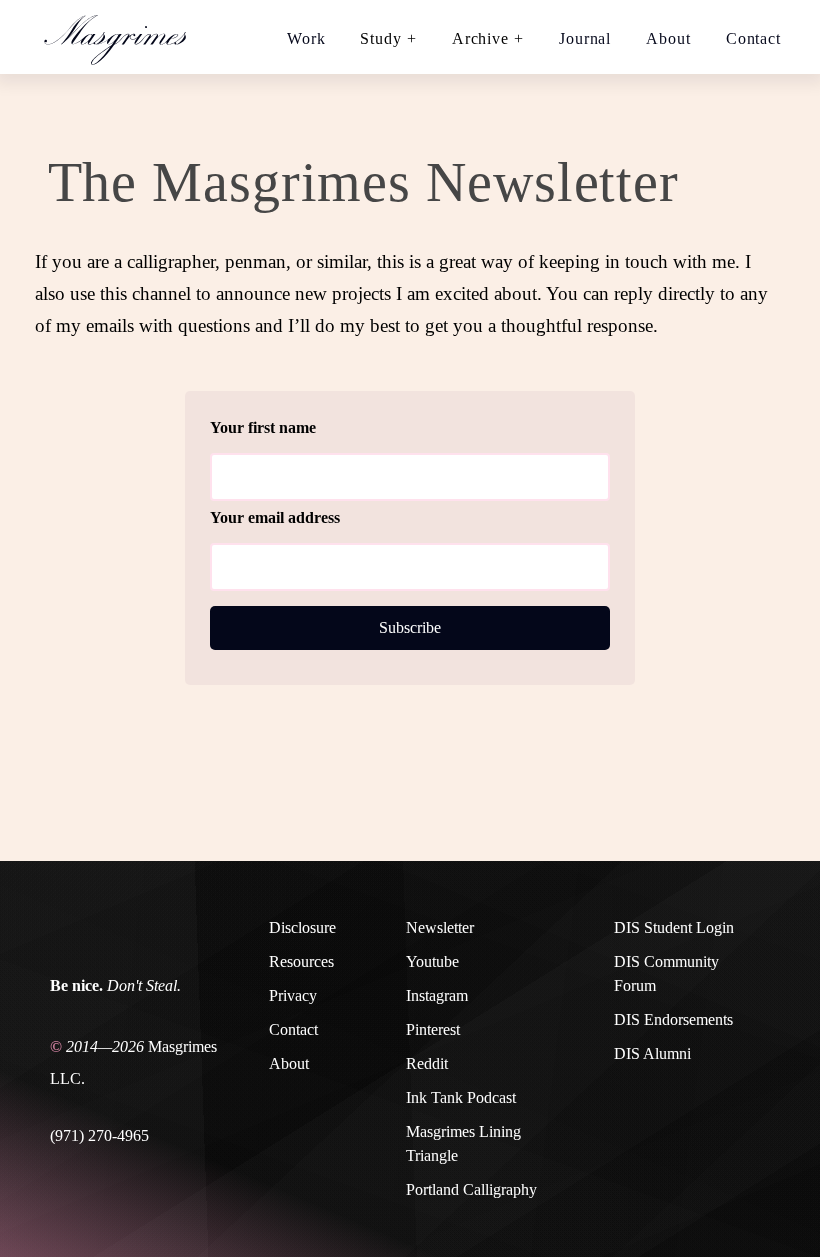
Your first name (263, 427)
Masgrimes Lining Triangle (463, 1143)
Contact (753, 38)
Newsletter (440, 927)
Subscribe (410, 627)
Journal (585, 38)
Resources (301, 961)
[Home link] (124, 37)
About (668, 38)
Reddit (427, 1063)
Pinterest (433, 1029)
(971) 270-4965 (99, 1135)
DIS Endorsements (673, 1019)
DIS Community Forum (666, 973)
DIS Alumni (652, 1053)
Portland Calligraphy (471, 1189)
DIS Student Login (674, 927)
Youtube (432, 961)
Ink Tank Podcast (461, 1097)
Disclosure (302, 927)
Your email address (275, 517)
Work (306, 38)
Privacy (293, 995)
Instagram (437, 995)
